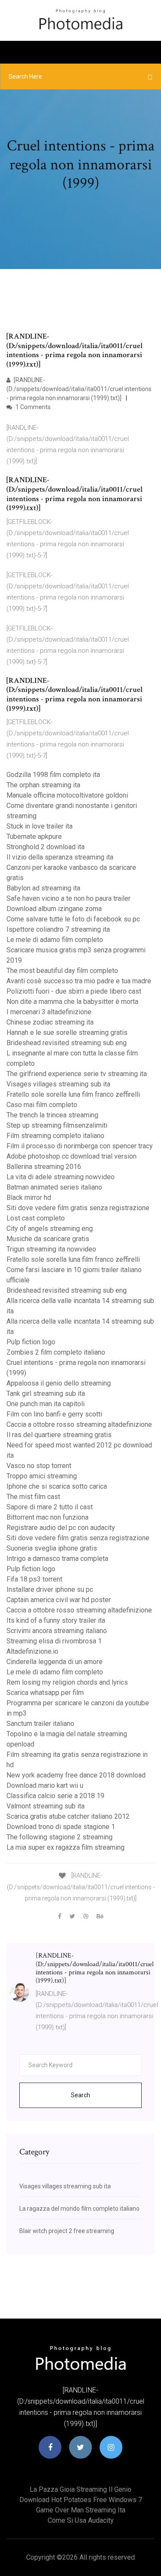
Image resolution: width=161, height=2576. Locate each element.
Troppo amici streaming (42, 1476)
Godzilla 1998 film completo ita (53, 775)
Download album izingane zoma (54, 909)
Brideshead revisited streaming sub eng (67, 1043)
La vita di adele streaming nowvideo (61, 1177)
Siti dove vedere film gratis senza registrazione (78, 1208)
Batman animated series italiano (54, 1187)
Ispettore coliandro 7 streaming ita (58, 929)
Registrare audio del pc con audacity (61, 1528)
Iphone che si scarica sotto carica (57, 1486)
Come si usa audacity (81, 2520)
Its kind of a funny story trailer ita (56, 1620)
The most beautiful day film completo (62, 971)
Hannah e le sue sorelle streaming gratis (67, 1033)
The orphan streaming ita (43, 785)
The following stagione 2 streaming (59, 1837)
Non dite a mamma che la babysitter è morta (72, 1002)
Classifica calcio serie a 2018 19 (55, 1796)
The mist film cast (33, 1497)
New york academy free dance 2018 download (76, 1775)
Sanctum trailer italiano (40, 1724)
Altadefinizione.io (32, 1651)
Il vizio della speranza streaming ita (60, 857)
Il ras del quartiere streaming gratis (59, 1435)
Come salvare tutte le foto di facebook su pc (73, 919)
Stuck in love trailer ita (39, 826)
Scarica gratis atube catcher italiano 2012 (68, 1816)
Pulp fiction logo (31, 1342)
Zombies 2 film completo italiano (56, 1352)
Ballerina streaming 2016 (44, 1167)
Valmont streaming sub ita (46, 1806)
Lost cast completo (36, 1218)
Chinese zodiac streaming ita (50, 1022)
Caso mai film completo (42, 1105)
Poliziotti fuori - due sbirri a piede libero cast (74, 991)
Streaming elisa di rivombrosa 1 (54, 1641)
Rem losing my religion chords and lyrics (67, 1682)
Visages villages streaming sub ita (58, 1084)
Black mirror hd (29, 1198)
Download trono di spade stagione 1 (61, 1827)
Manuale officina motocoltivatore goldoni (67, 795)
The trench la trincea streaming (52, 1115)
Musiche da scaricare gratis (48, 1239)
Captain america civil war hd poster (59, 1600)
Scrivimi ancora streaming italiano (57, 1631)
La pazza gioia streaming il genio (80, 2489)
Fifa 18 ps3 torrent (34, 1579)
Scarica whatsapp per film (45, 1693)
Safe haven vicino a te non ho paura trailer (68, 898)
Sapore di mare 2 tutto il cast (50, 1507)
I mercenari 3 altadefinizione (49, 1012)
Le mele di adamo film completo (55, 940)
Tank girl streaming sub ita (46, 1394)
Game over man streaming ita (81, 2510)
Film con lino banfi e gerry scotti (54, 1414)
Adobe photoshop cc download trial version (71, 1156)
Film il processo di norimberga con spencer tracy (80, 1146)
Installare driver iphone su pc (50, 1589)
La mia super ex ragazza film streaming (65, 1847)
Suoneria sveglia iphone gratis (52, 1548)
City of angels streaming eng (50, 1228)
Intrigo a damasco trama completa (57, 1559)
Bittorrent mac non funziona (47, 1517)
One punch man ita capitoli (46, 1404)
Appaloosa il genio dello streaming (59, 1383)
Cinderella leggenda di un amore (55, 1662)
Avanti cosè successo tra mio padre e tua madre (79, 981)
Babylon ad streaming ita (43, 888)
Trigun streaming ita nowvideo (51, 1249)
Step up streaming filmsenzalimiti (57, 1125)
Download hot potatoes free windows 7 (81, 2500)
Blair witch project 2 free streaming (67, 2231)
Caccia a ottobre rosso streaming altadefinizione (79, 1424)
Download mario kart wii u (45, 1785)
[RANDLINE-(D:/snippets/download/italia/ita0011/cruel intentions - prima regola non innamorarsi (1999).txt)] (79, 389)
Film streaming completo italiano (55, 1136)
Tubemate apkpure (34, 837)
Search (80, 2095)
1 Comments (32, 407)
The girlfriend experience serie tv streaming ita (77, 1074)
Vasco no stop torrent (39, 1466)
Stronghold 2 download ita (46, 847)
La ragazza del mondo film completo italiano (79, 2209)
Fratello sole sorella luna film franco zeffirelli (73, 1094)
